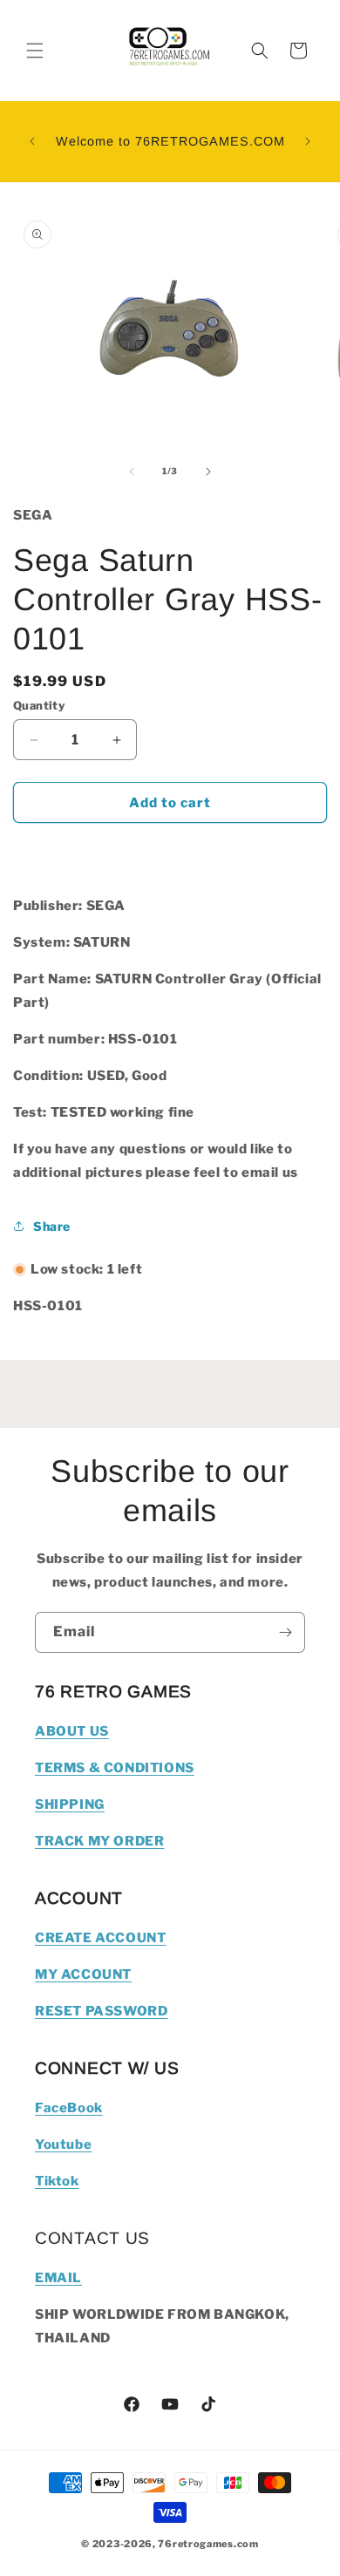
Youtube (63, 2144)
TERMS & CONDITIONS (115, 1768)
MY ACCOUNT (83, 1974)
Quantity (39, 705)
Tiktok (57, 2181)
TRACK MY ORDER (99, 1841)
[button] (35, 51)
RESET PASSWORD (101, 2011)
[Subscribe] (285, 1632)
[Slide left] (132, 472)
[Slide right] (208, 472)
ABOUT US (72, 1731)
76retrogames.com (208, 2544)
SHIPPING (70, 1805)
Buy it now (170, 853)
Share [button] (52, 1226)
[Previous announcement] (32, 141)
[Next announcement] (308, 141)
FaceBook (69, 2108)
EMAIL (58, 2278)
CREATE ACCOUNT (100, 1938)
